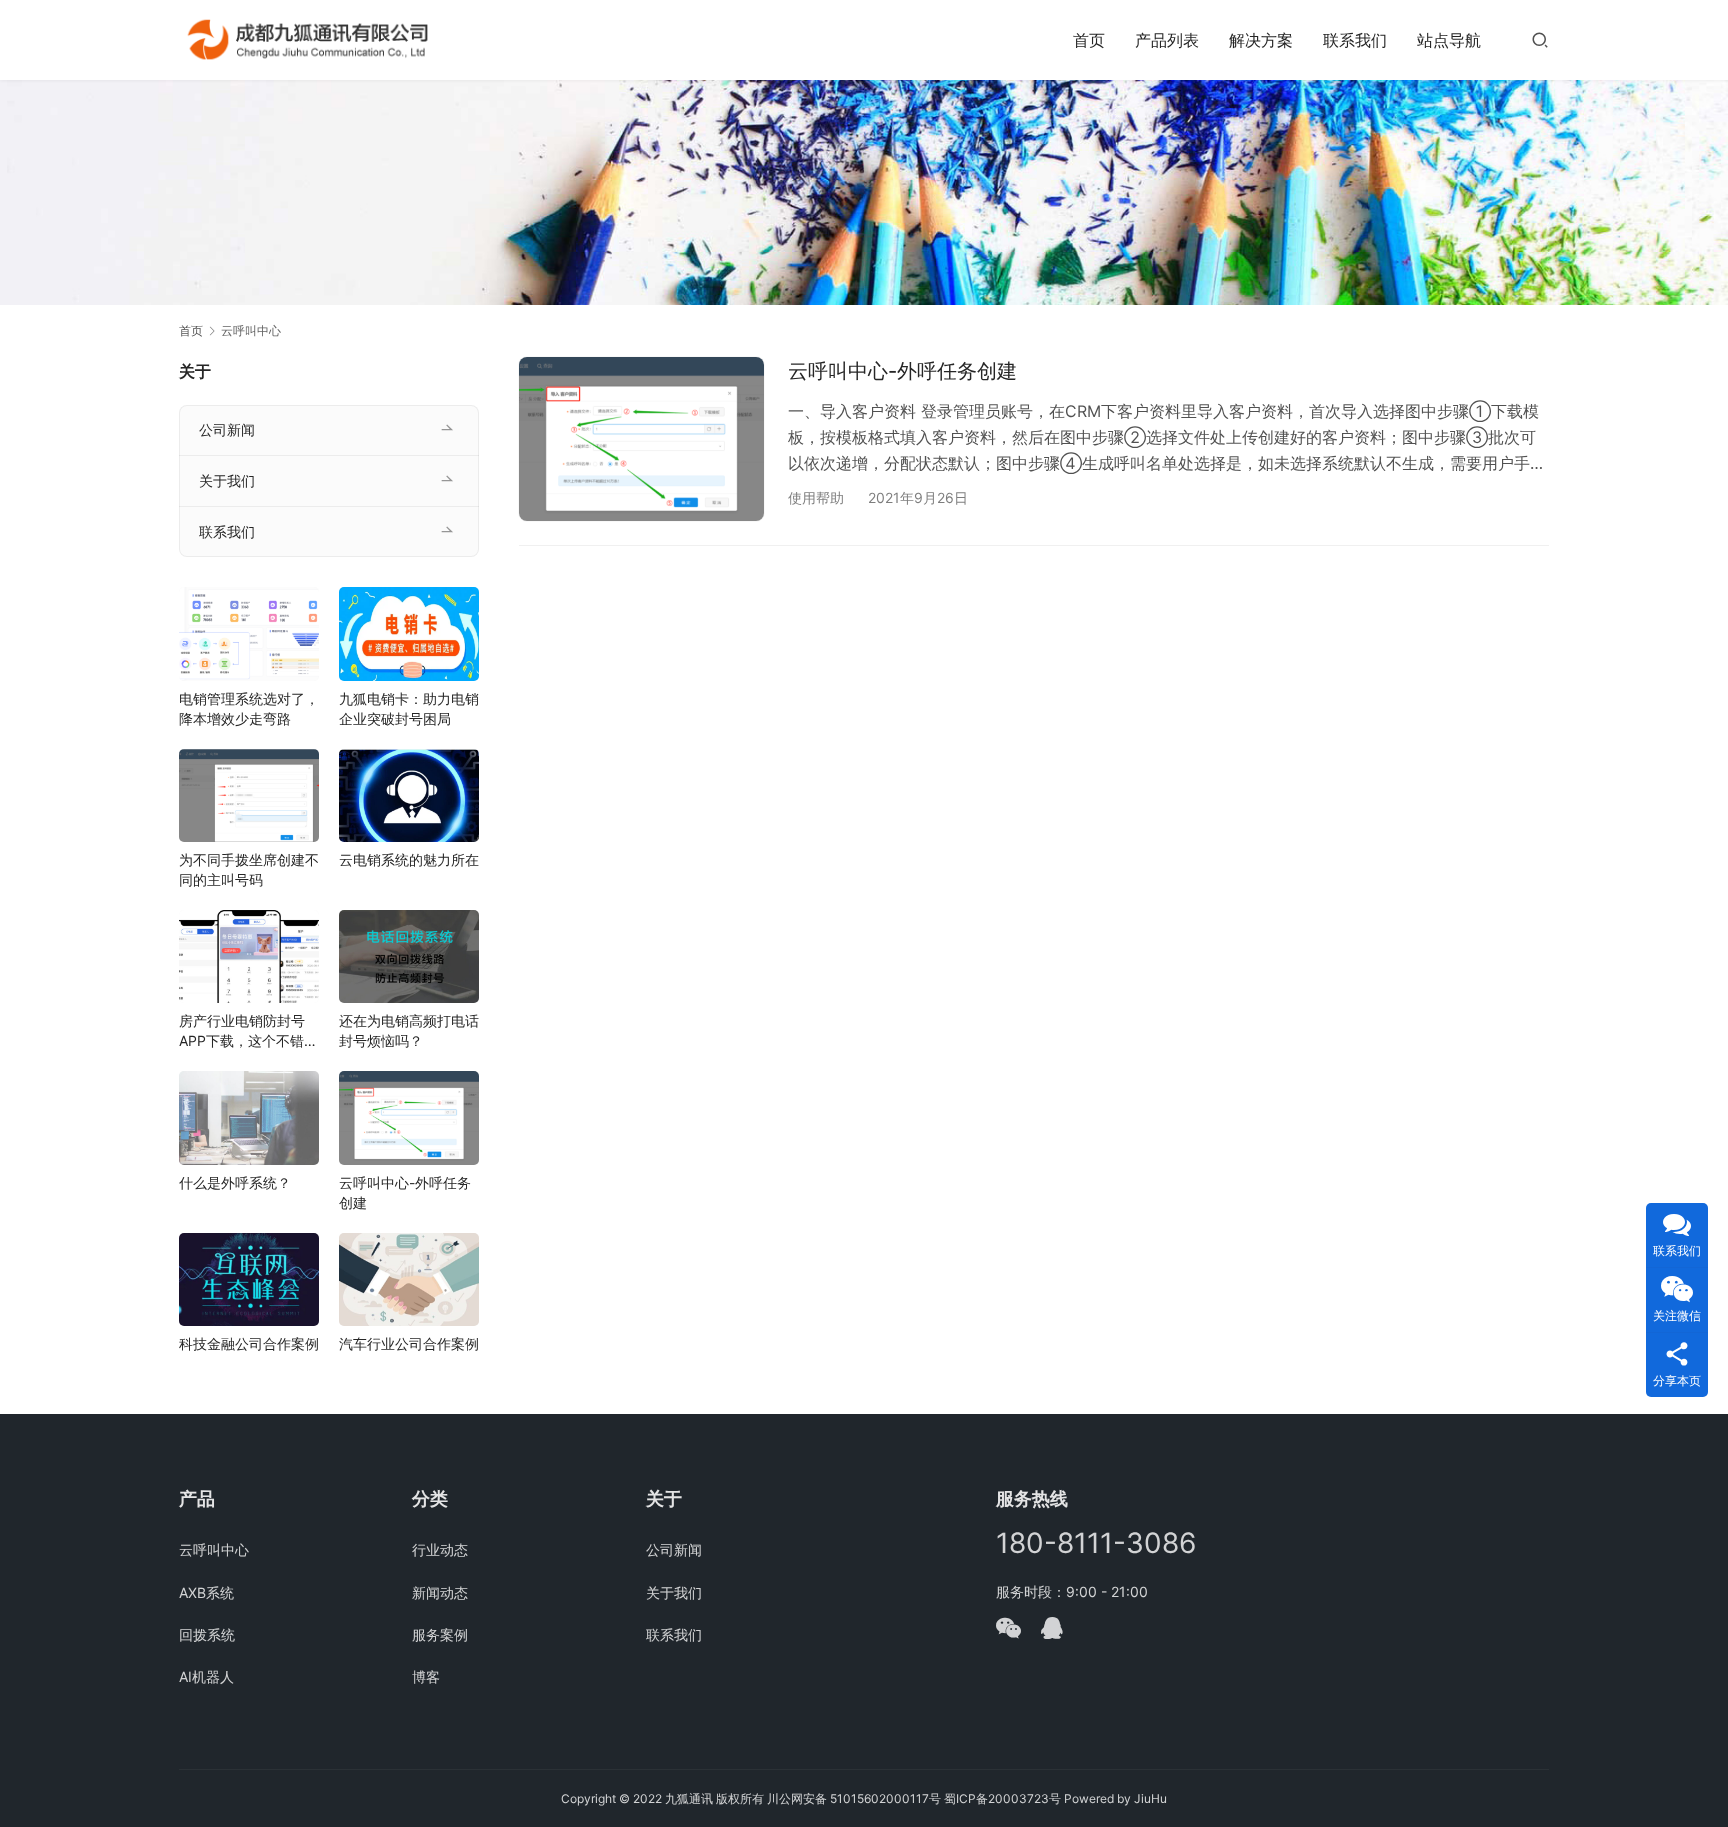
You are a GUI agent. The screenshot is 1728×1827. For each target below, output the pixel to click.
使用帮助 (816, 497)
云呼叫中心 (214, 1549)
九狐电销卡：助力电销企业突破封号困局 (409, 708)
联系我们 (1355, 40)
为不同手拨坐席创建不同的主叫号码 (249, 869)
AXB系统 (206, 1592)
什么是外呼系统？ (235, 1182)
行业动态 (440, 1549)
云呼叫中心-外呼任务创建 (902, 371)
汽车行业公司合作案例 (409, 1343)
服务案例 (440, 1634)
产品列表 (1167, 40)
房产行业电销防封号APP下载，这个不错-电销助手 (244, 1031)
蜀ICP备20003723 (996, 1798)
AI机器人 (206, 1676)
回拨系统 (207, 1634)
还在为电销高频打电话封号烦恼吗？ (409, 1030)
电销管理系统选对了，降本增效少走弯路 (249, 708)
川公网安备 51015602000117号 (854, 1798)
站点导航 (1449, 40)
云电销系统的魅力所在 (409, 859)
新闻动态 (440, 1592)
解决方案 (1261, 40)
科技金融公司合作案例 (249, 1343)
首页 (1089, 40)
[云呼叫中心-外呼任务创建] (641, 438)
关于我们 (227, 480)
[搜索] (1540, 39)
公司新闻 (227, 429)
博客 (426, 1676)
